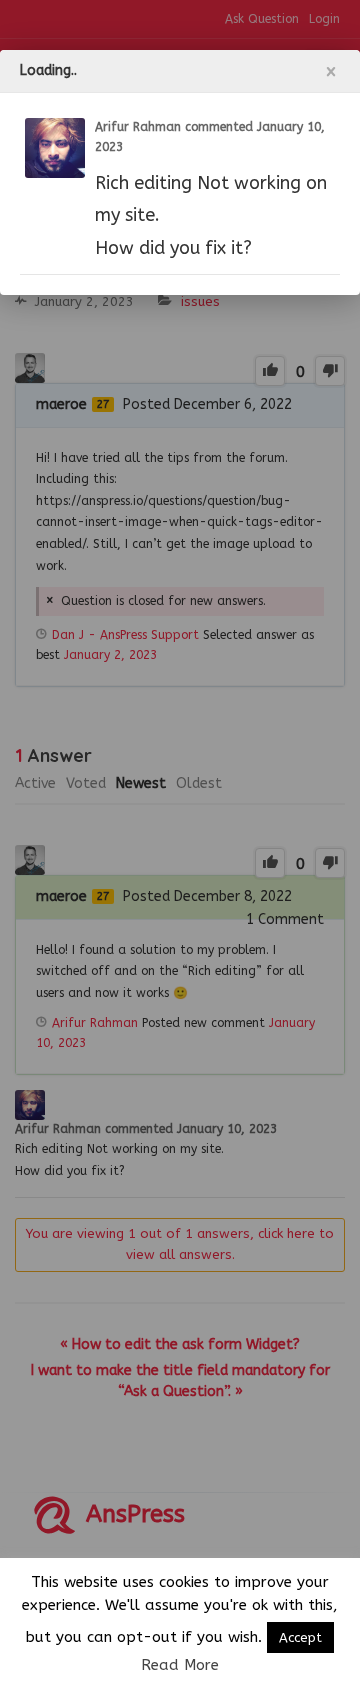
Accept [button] (300, 1637)
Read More (180, 1665)
